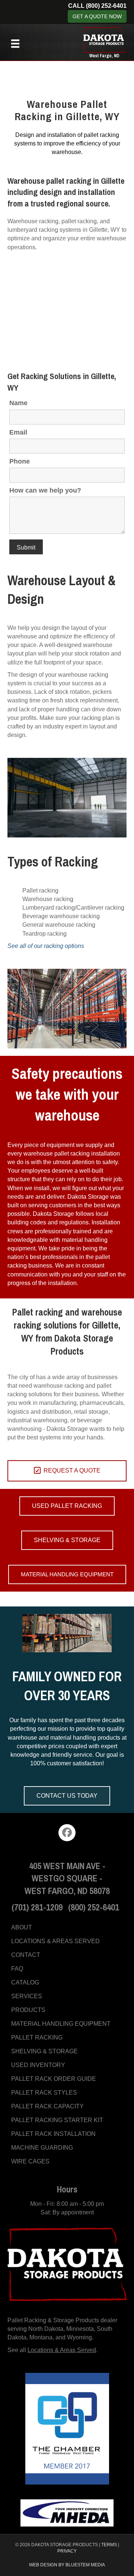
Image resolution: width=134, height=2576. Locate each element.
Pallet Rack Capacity (47, 2106)
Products (28, 2010)
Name (18, 403)
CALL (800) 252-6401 (97, 6)
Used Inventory (38, 2065)
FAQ (17, 1969)
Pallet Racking (37, 2037)
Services (27, 1996)
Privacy (67, 2551)
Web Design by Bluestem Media (67, 2565)
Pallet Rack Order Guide (54, 2079)
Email (18, 432)
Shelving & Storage (44, 2051)
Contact (26, 1955)
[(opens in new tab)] (67, 2428)
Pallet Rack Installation (53, 2134)
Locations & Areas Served (55, 1941)
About (22, 1927)
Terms (109, 2545)
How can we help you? (45, 490)
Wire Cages (30, 2161)
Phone (20, 461)
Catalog (25, 1982)
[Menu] (15, 44)
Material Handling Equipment (61, 2024)
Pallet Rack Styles (44, 2093)
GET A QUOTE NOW (97, 16)
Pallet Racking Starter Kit (57, 2120)
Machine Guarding (42, 2148)
